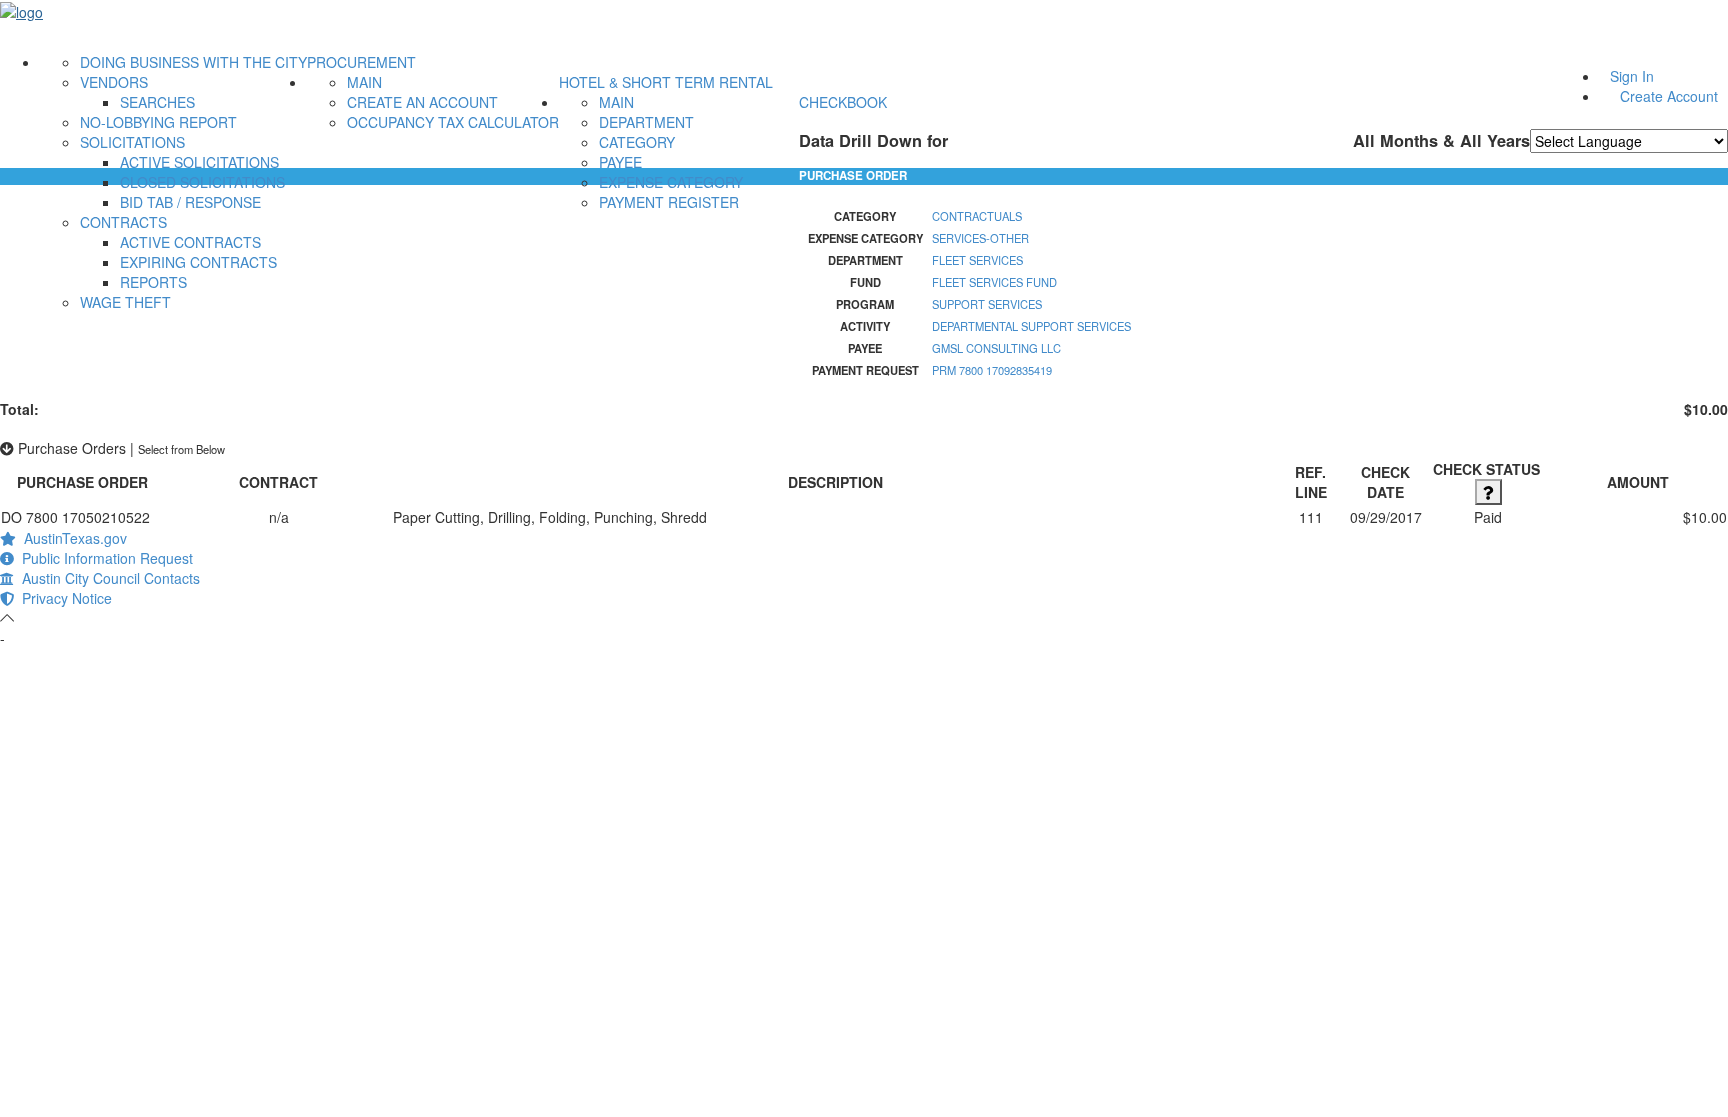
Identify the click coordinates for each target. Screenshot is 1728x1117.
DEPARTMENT (646, 122)
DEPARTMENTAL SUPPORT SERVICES (1031, 326)
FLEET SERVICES (977, 260)
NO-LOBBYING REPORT (158, 122)
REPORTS (153, 282)
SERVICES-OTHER (980, 238)
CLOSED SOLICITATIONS (202, 182)
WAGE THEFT (125, 302)
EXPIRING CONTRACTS (198, 262)
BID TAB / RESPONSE (190, 202)
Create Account (1669, 96)
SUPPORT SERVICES (987, 304)
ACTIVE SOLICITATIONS (199, 162)
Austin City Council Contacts (107, 578)
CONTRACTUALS (977, 216)
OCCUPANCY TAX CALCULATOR (453, 122)
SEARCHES (157, 102)
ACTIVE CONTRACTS (190, 242)
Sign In (1632, 76)
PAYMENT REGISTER (669, 202)
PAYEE (620, 162)
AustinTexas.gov (71, 538)
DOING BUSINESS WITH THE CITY (193, 62)
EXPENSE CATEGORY (671, 182)
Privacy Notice (63, 598)
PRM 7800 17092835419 (992, 370)
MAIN (364, 82)
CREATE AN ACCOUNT (422, 102)
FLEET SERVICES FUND (994, 282)
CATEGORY (637, 142)
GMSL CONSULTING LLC (996, 348)
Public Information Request (103, 558)
